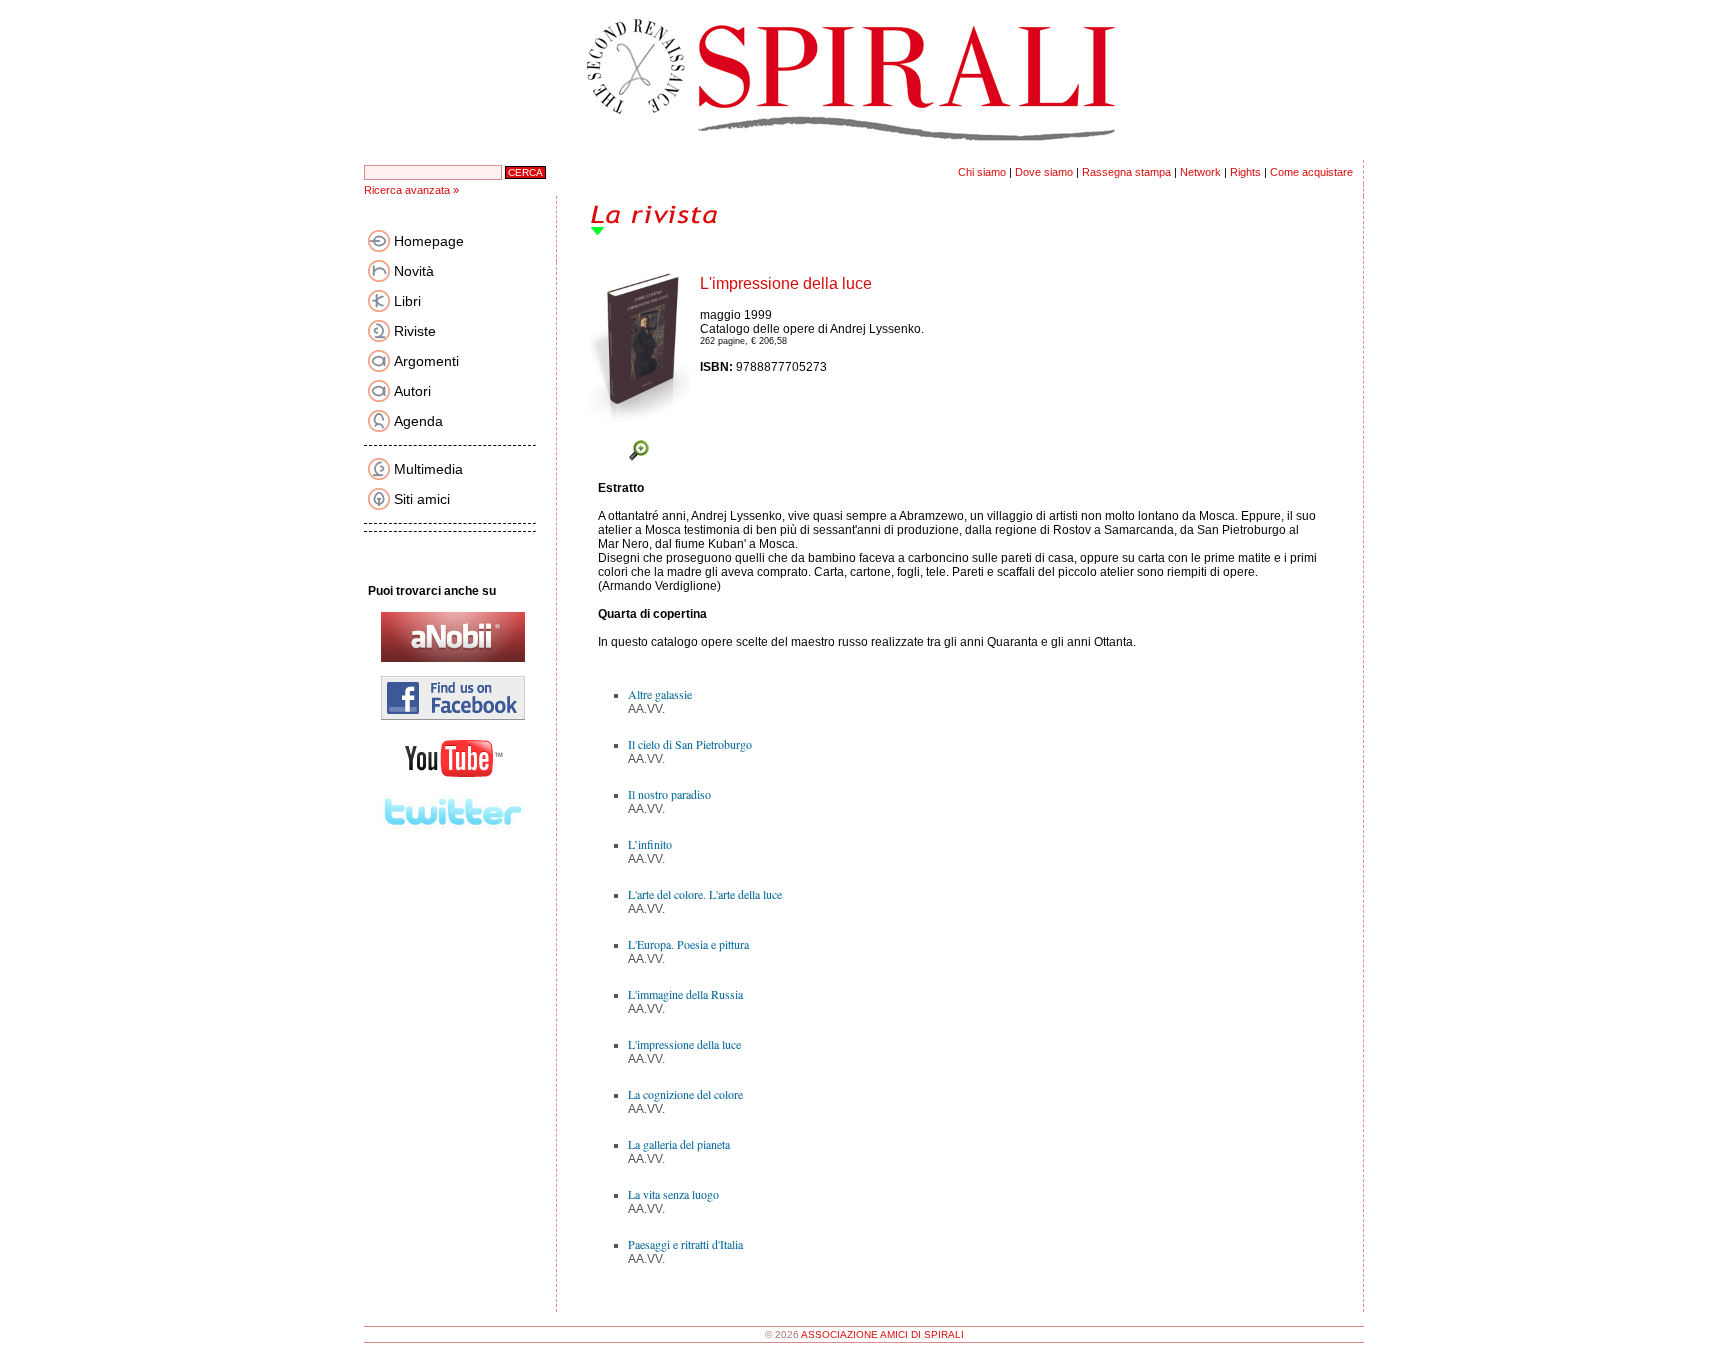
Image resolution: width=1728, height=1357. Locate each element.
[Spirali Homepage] (864, 156)
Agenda (418, 421)
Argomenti (426, 361)
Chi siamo (982, 172)
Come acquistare (1311, 172)
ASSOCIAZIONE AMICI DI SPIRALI (882, 1334)
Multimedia (428, 469)
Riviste (415, 331)
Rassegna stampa (1126, 172)
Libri (407, 301)
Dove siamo (1044, 172)
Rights (1245, 172)
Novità (414, 271)
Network (1200, 172)
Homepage (429, 241)
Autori (412, 391)
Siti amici (422, 499)
